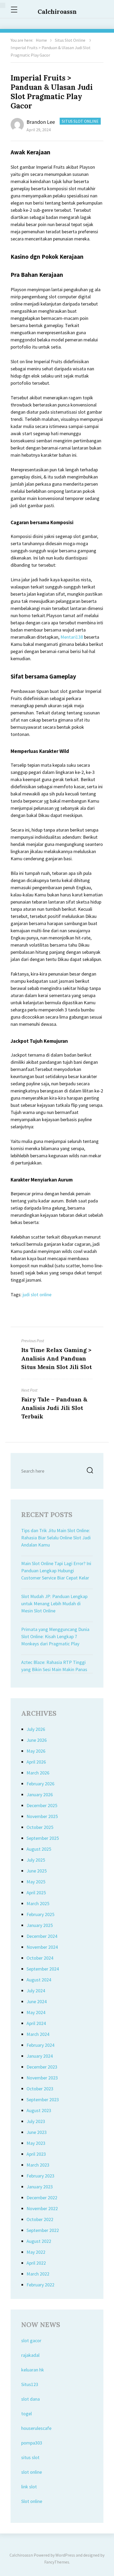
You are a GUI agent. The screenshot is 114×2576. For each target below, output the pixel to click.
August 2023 (39, 2110)
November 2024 (42, 1947)
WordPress (65, 2555)
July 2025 (36, 1860)
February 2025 (40, 1914)
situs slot (30, 2457)
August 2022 (39, 2241)
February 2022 (40, 2285)
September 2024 (43, 1969)
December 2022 (42, 2198)
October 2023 (40, 2089)
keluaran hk (33, 2370)
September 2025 (43, 1838)
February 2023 (40, 2176)
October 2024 (40, 1958)
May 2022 (36, 2252)
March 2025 (38, 1903)
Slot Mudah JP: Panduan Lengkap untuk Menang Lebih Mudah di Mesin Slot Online (54, 1603)
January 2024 (40, 2056)
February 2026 (40, 1784)
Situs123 (30, 2384)
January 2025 (40, 1925)
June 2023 (37, 2132)
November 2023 (42, 2078)
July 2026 (36, 1729)
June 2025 (37, 1871)
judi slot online (37, 1295)
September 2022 (43, 2230)
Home (41, 40)
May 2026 (36, 1751)
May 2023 (36, 2143)
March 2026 (38, 1773)
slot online (32, 2472)
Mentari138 (72, 637)
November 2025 (42, 1816)
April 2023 (36, 2154)
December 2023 (42, 2067)
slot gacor (31, 2340)
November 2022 (42, 2208)
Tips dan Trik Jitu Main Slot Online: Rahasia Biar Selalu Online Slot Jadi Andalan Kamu (56, 1538)
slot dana (30, 2399)
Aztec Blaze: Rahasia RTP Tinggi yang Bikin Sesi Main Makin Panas (54, 1666)
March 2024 (38, 2034)
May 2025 (36, 1882)
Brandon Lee (41, 122)
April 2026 (36, 1762)
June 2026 (37, 1740)
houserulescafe (36, 2428)
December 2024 (42, 1936)
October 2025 (40, 1827)
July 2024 (36, 1991)
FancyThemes (57, 2562)
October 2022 (40, 2219)
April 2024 (36, 2023)
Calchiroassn (57, 12)
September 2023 (43, 2100)
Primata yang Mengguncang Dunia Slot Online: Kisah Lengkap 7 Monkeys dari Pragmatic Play (55, 1636)
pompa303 (32, 2443)
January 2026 (40, 1795)
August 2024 (39, 1980)
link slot (29, 2487)
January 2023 (40, 2187)
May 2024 (36, 2012)
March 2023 (38, 2165)
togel (27, 2414)
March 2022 (38, 2274)
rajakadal (30, 2355)
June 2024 (37, 2001)
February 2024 (40, 2045)
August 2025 (39, 1849)
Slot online (32, 2501)
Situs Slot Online (70, 40)
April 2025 (36, 1893)
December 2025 (42, 1805)
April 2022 (36, 2263)
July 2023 (36, 2121)
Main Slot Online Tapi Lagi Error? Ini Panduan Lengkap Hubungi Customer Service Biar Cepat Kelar (56, 1571)
